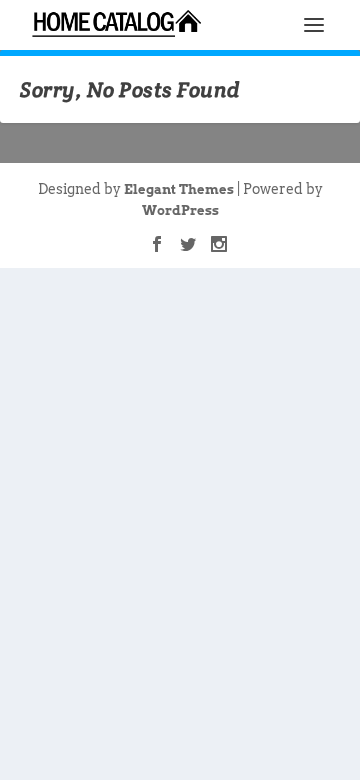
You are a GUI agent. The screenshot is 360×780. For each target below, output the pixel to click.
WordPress (180, 210)
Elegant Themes (179, 189)
